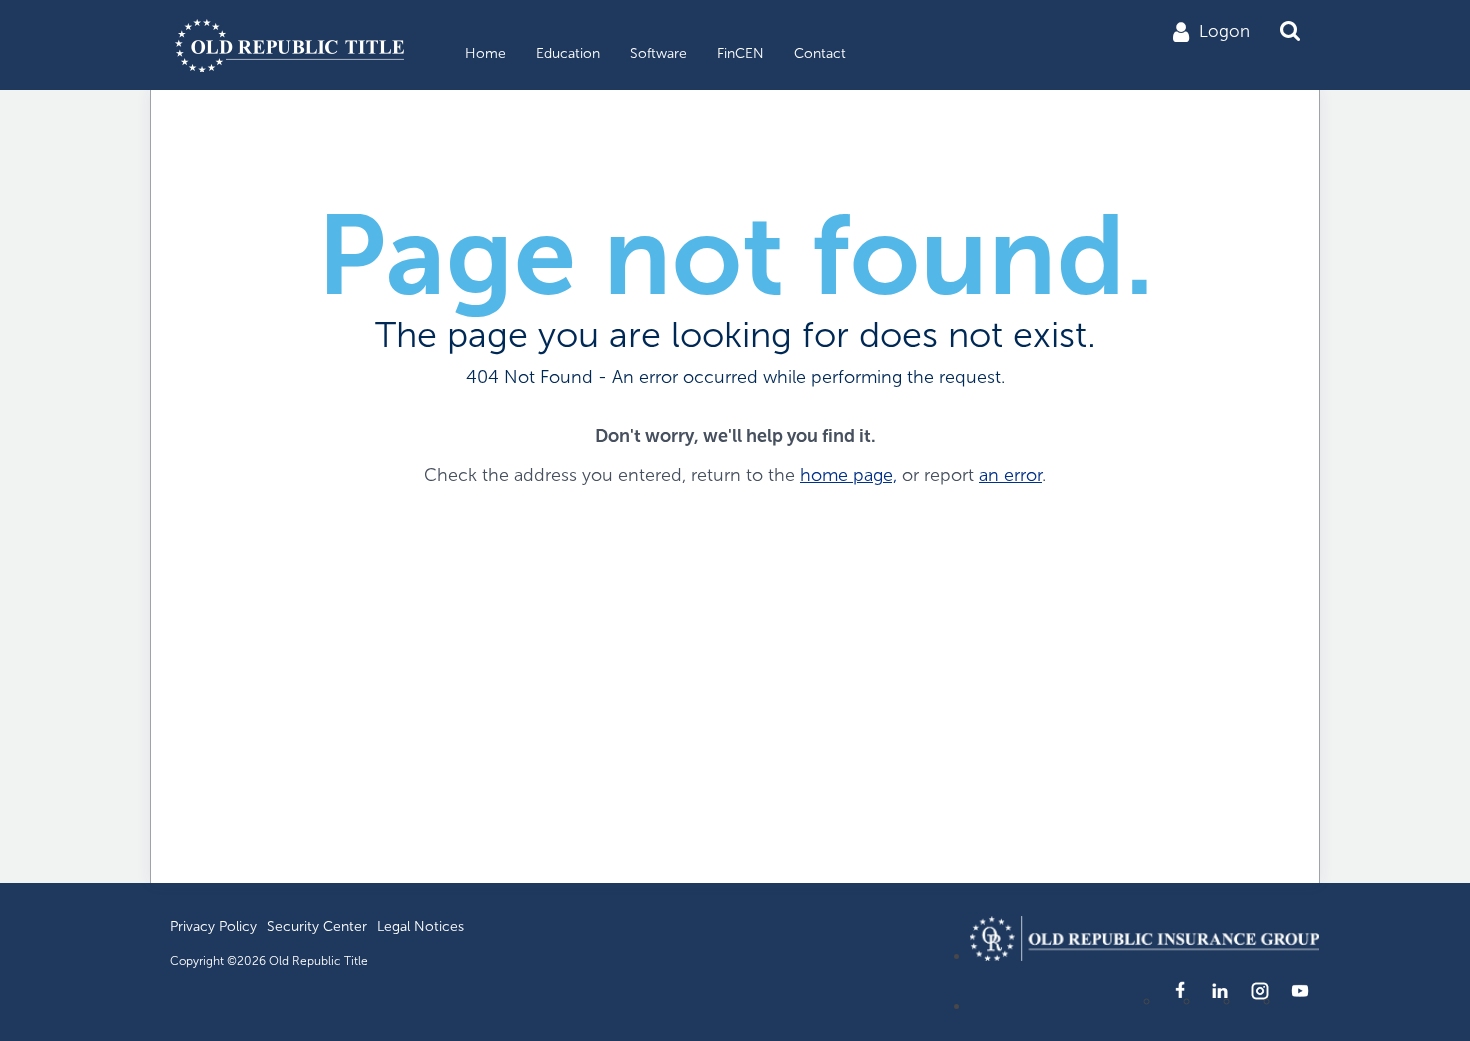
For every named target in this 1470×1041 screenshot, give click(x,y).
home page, (848, 475)
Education (568, 53)
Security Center (317, 926)
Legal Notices (420, 926)
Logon (1224, 31)
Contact (820, 53)
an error (1010, 475)
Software (658, 53)
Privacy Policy (213, 926)
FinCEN (740, 53)
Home (485, 53)
